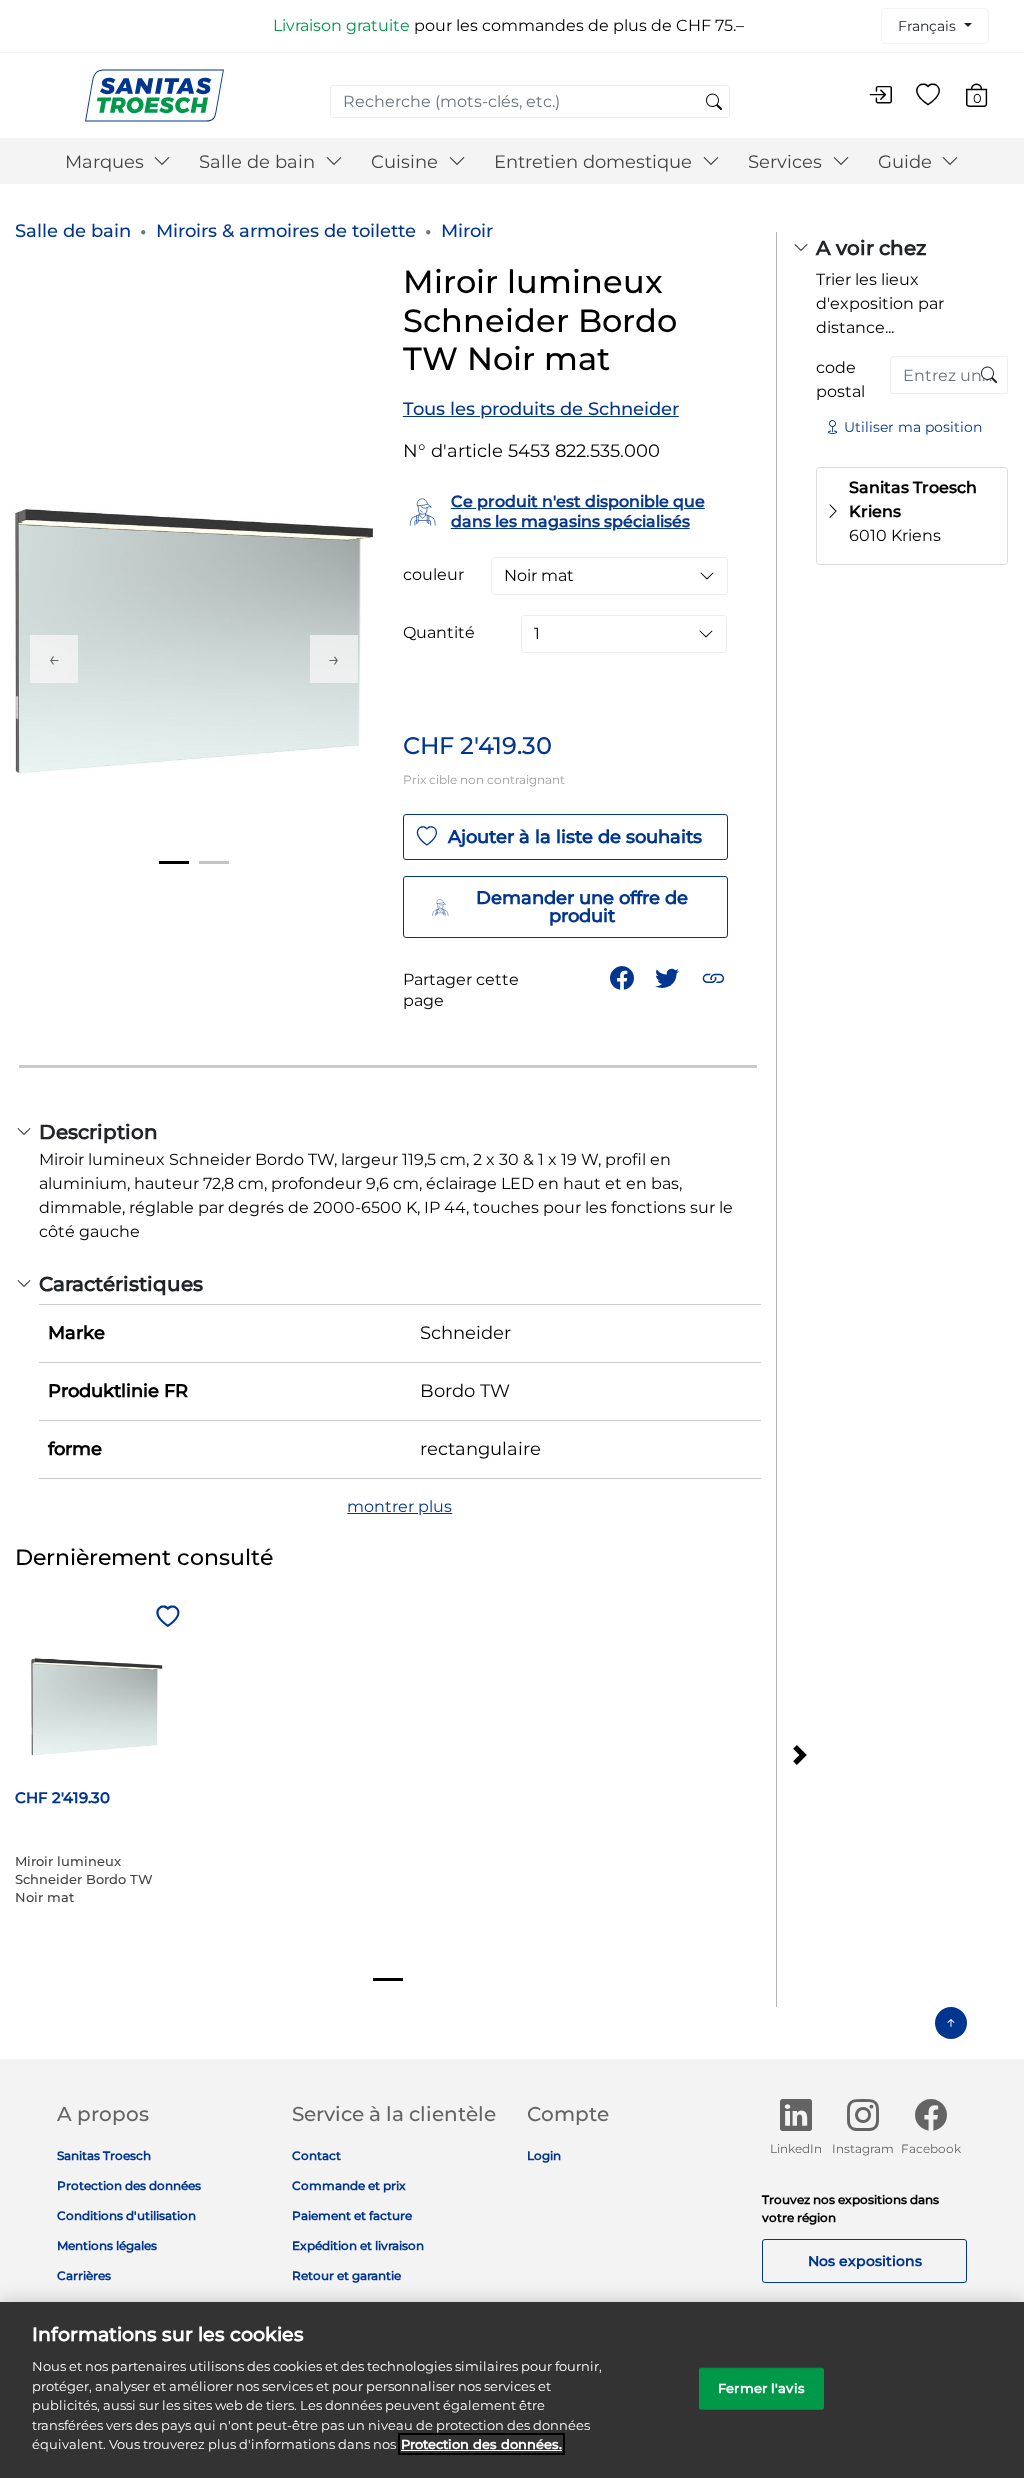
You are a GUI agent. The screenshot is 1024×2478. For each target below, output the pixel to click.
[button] (715, 976)
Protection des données (129, 2185)
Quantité (439, 633)
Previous (54, 659)
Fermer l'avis (761, 2388)
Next (334, 659)
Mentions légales (107, 2245)
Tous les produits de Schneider (541, 409)
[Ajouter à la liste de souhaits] (165, 1618)
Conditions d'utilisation (126, 2215)
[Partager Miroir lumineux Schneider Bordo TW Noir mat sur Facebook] (624, 976)
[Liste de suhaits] (928, 96)
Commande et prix (349, 2185)
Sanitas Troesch (104, 2155)
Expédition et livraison (358, 2245)
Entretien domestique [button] (595, 162)
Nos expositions (865, 2261)
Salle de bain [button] (259, 162)
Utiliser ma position (913, 427)
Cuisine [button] (407, 162)
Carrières (84, 2275)
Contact (316, 2155)
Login (544, 2155)
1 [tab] (174, 862)
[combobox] (530, 101)
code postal (840, 379)
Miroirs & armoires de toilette (286, 231)
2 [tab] (214, 862)
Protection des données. (481, 2444)
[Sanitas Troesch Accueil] (154, 94)
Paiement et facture (352, 2215)
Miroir (467, 231)
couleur (433, 575)
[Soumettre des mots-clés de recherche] (714, 103)
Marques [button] (107, 162)
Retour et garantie (346, 2275)
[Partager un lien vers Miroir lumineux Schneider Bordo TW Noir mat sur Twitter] (669, 976)
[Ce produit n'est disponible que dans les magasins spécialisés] (989, 375)
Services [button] (787, 162)
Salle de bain (73, 231)
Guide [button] (907, 162)
